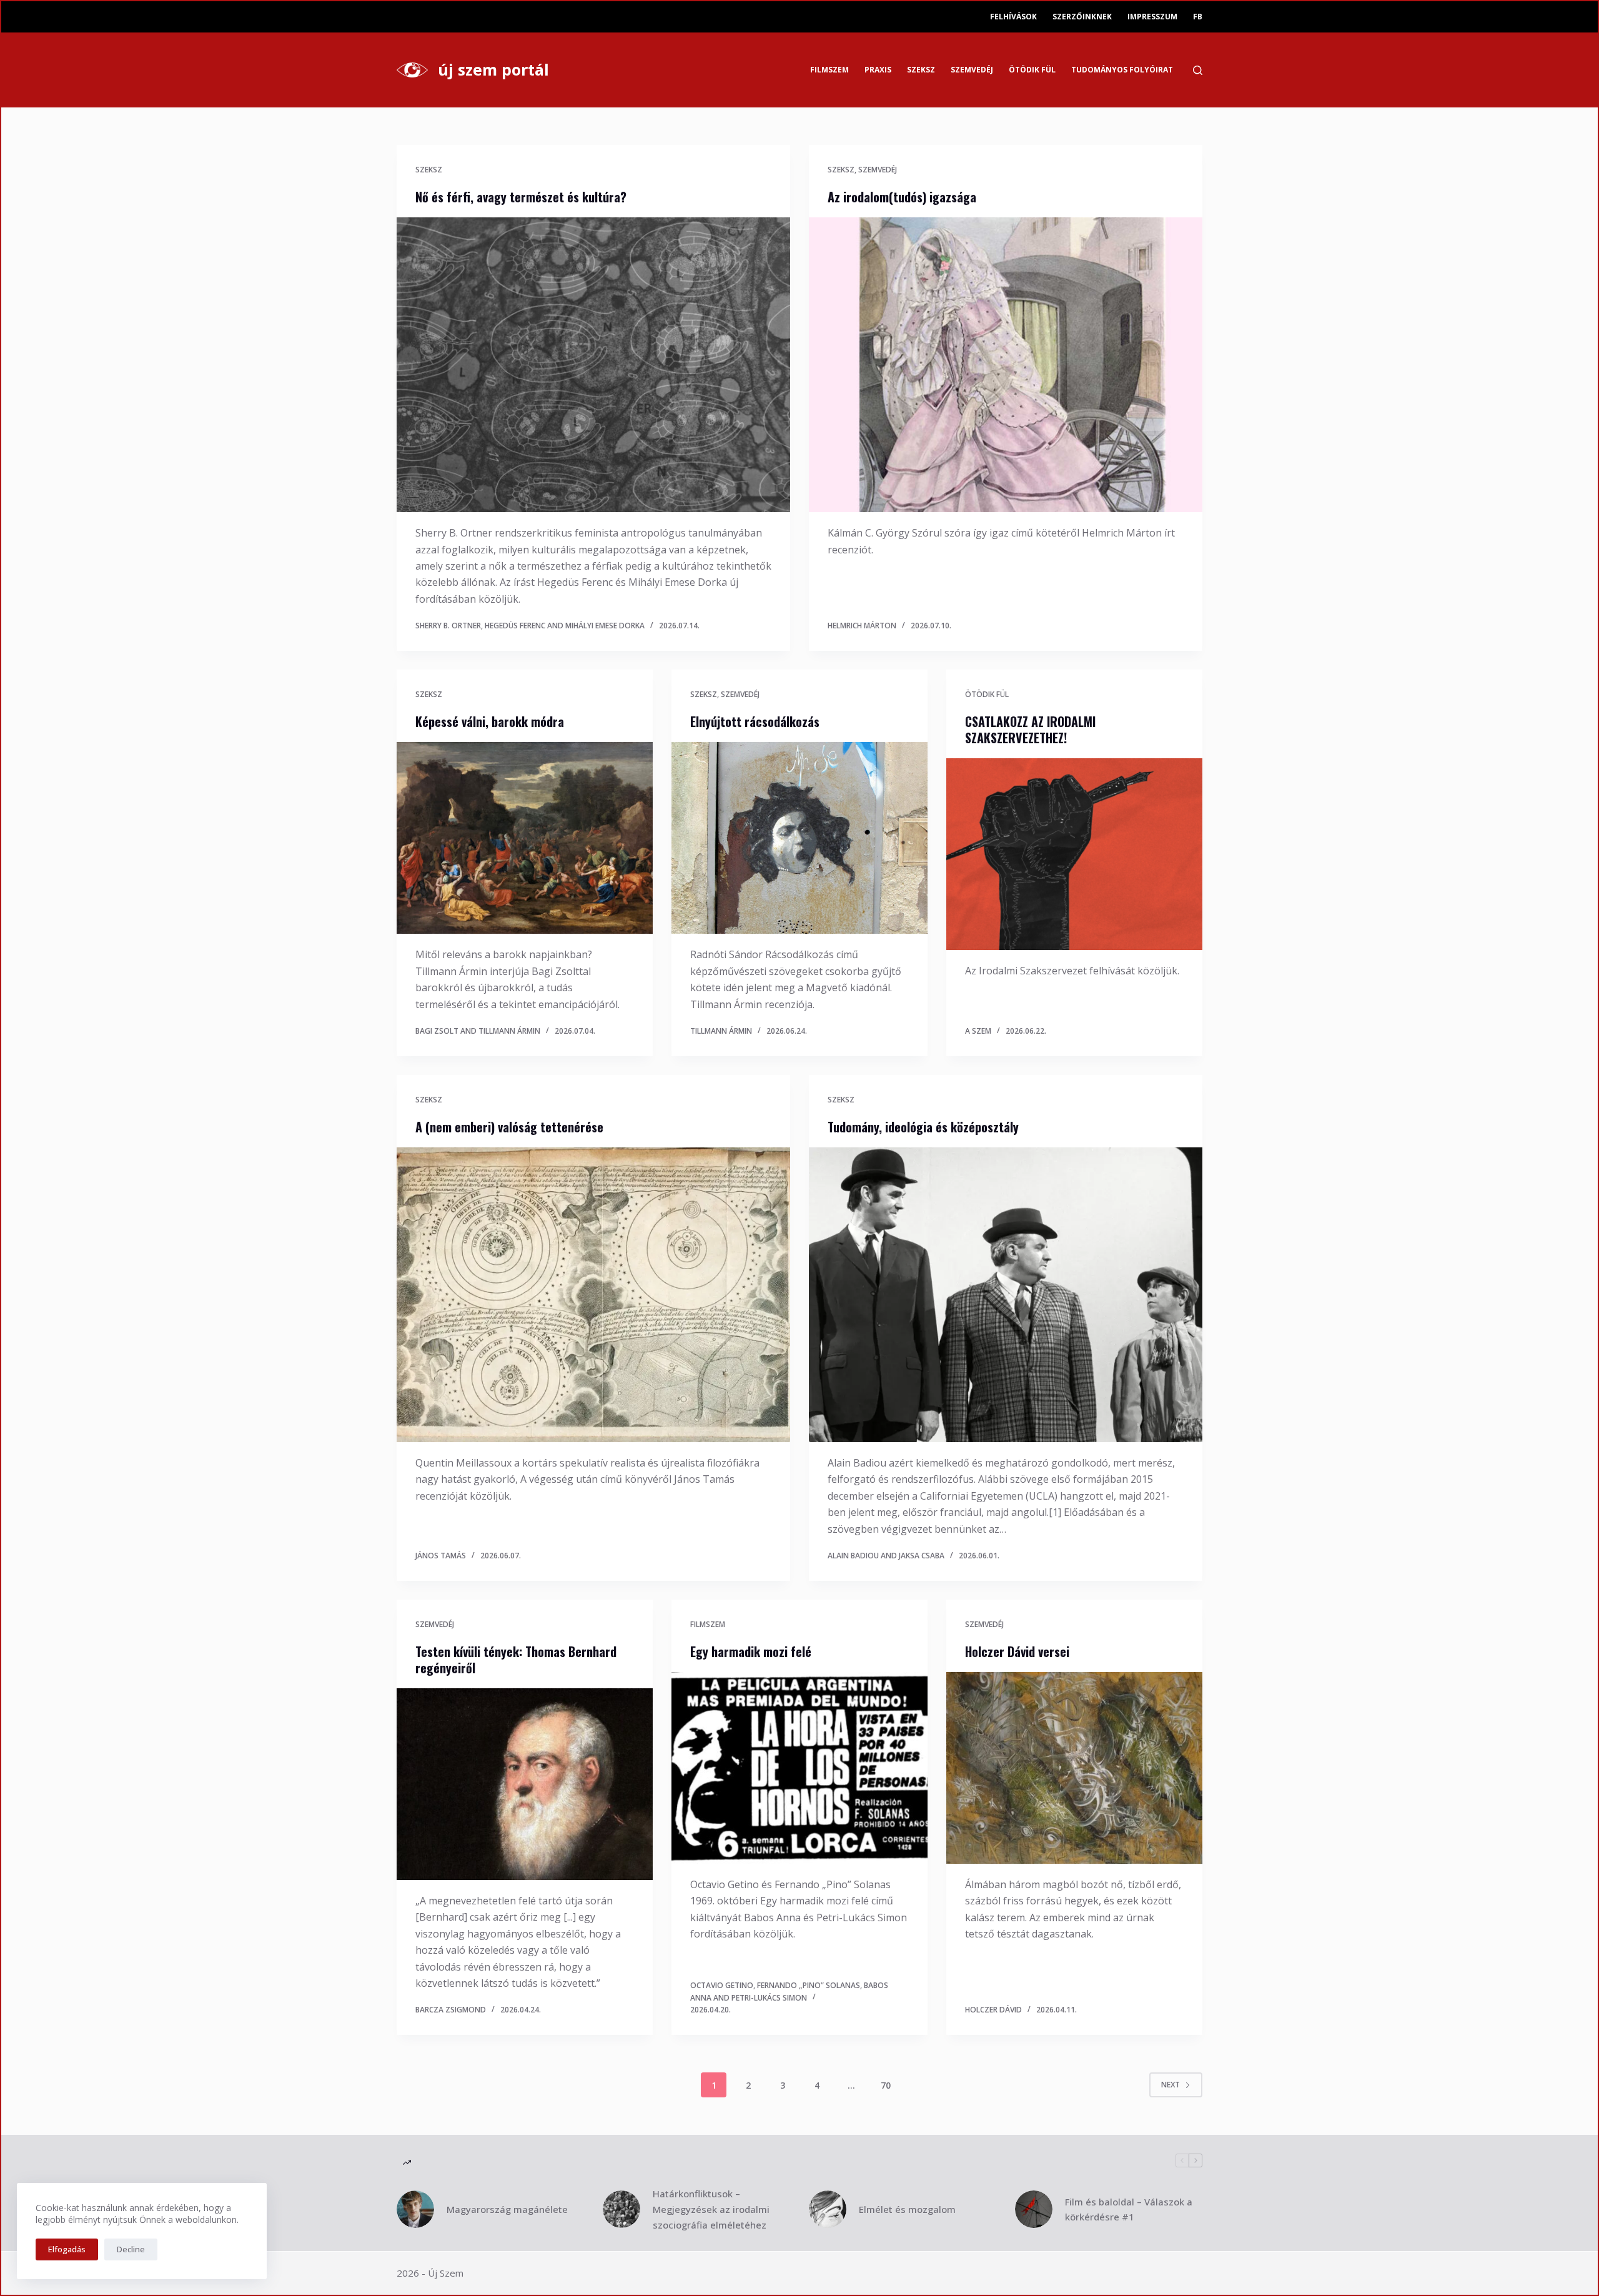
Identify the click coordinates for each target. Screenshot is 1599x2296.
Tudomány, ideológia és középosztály (923, 1127)
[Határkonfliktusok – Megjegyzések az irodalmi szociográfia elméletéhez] (621, 2209)
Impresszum (1152, 17)
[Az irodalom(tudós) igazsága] (1006, 365)
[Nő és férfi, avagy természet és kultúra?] (593, 365)
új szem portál (493, 69)
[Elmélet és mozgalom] (828, 2209)
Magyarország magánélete (507, 2209)
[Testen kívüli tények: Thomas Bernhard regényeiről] (525, 1784)
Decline (131, 2249)
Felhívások (1013, 17)
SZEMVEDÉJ (972, 70)
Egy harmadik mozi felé (751, 1651)
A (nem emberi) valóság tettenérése (509, 1127)
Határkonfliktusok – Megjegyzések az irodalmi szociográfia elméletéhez (711, 2209)
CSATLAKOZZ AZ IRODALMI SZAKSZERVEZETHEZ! (1030, 730)
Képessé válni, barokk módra (490, 721)
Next (1171, 2085)
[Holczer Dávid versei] (1074, 1768)
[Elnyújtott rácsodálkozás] (799, 838)
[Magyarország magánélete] (415, 2209)
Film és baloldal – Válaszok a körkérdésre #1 (1129, 2209)
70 (886, 2085)
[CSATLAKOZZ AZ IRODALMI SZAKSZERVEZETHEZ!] (1074, 854)
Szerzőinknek (1082, 17)
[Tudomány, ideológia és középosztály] (1006, 1295)
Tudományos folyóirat (1122, 70)
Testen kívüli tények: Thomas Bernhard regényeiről (516, 1660)
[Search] (1198, 70)
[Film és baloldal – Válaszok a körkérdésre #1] (1034, 2209)
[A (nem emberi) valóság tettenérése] (593, 1295)
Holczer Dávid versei (1017, 1651)
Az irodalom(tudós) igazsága (902, 197)
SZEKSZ (921, 70)
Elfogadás (67, 2249)
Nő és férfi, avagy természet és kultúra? (521, 197)
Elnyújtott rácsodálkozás (755, 721)
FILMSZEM (829, 70)
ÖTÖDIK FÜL (1032, 70)
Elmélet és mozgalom (907, 2209)
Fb (1198, 17)
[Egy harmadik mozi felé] (799, 1768)
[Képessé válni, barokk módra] (525, 838)
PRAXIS (878, 70)
